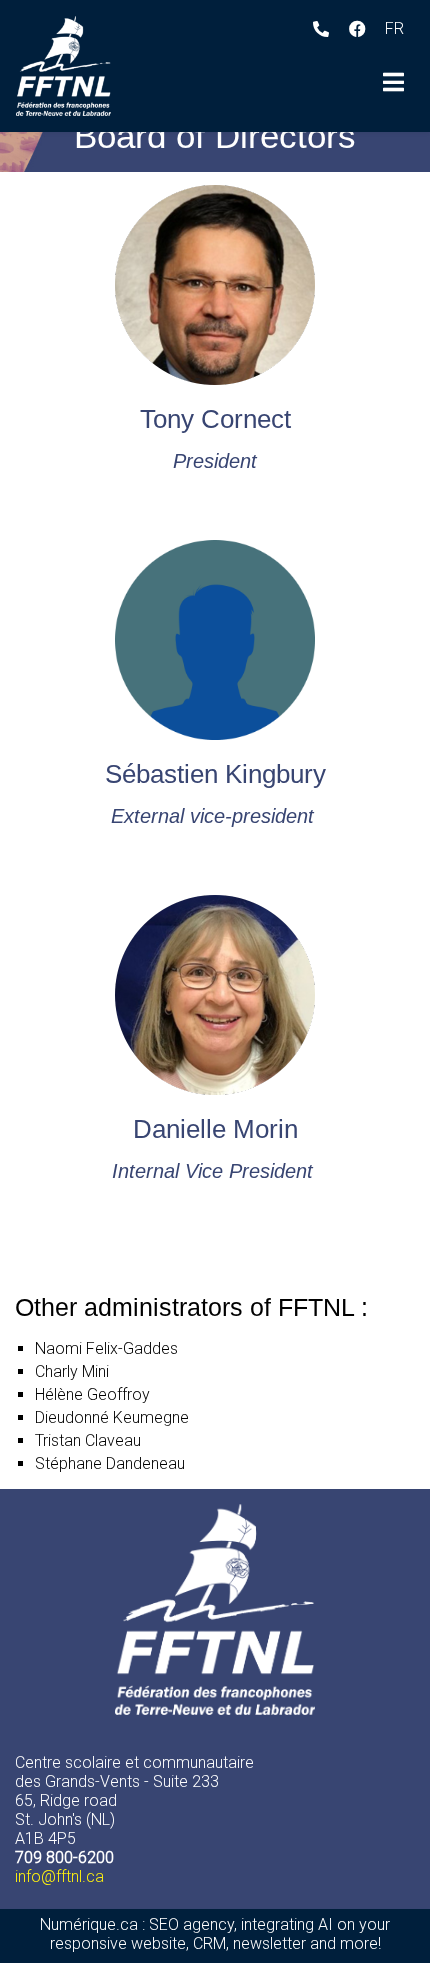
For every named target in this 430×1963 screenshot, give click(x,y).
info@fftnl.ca (59, 1876)
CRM (209, 1943)
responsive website (118, 1943)
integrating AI (287, 1924)
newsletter (269, 1943)
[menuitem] (394, 29)
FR (394, 28)
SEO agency (191, 1924)
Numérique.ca (89, 1924)
